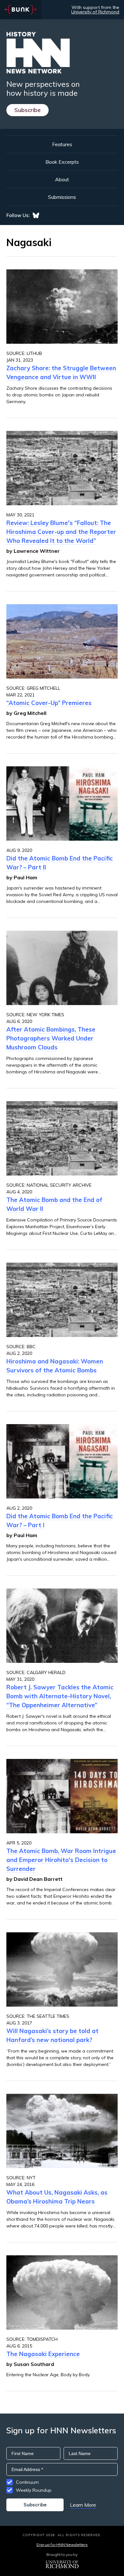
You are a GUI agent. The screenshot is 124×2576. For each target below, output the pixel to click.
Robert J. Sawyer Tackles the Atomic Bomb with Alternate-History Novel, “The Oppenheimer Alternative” (60, 1696)
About (62, 179)
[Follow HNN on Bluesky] (36, 215)
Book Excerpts (62, 162)
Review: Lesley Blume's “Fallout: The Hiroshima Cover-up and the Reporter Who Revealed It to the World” (61, 532)
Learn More (83, 2505)
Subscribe (28, 110)
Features (62, 144)
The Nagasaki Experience (43, 2354)
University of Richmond (95, 12)
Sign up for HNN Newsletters (62, 2545)
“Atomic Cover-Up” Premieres (49, 703)
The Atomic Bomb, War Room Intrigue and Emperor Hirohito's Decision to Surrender (61, 1860)
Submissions (62, 197)
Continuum (27, 2482)
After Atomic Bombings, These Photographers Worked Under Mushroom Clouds (51, 1038)
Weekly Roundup (34, 2490)
